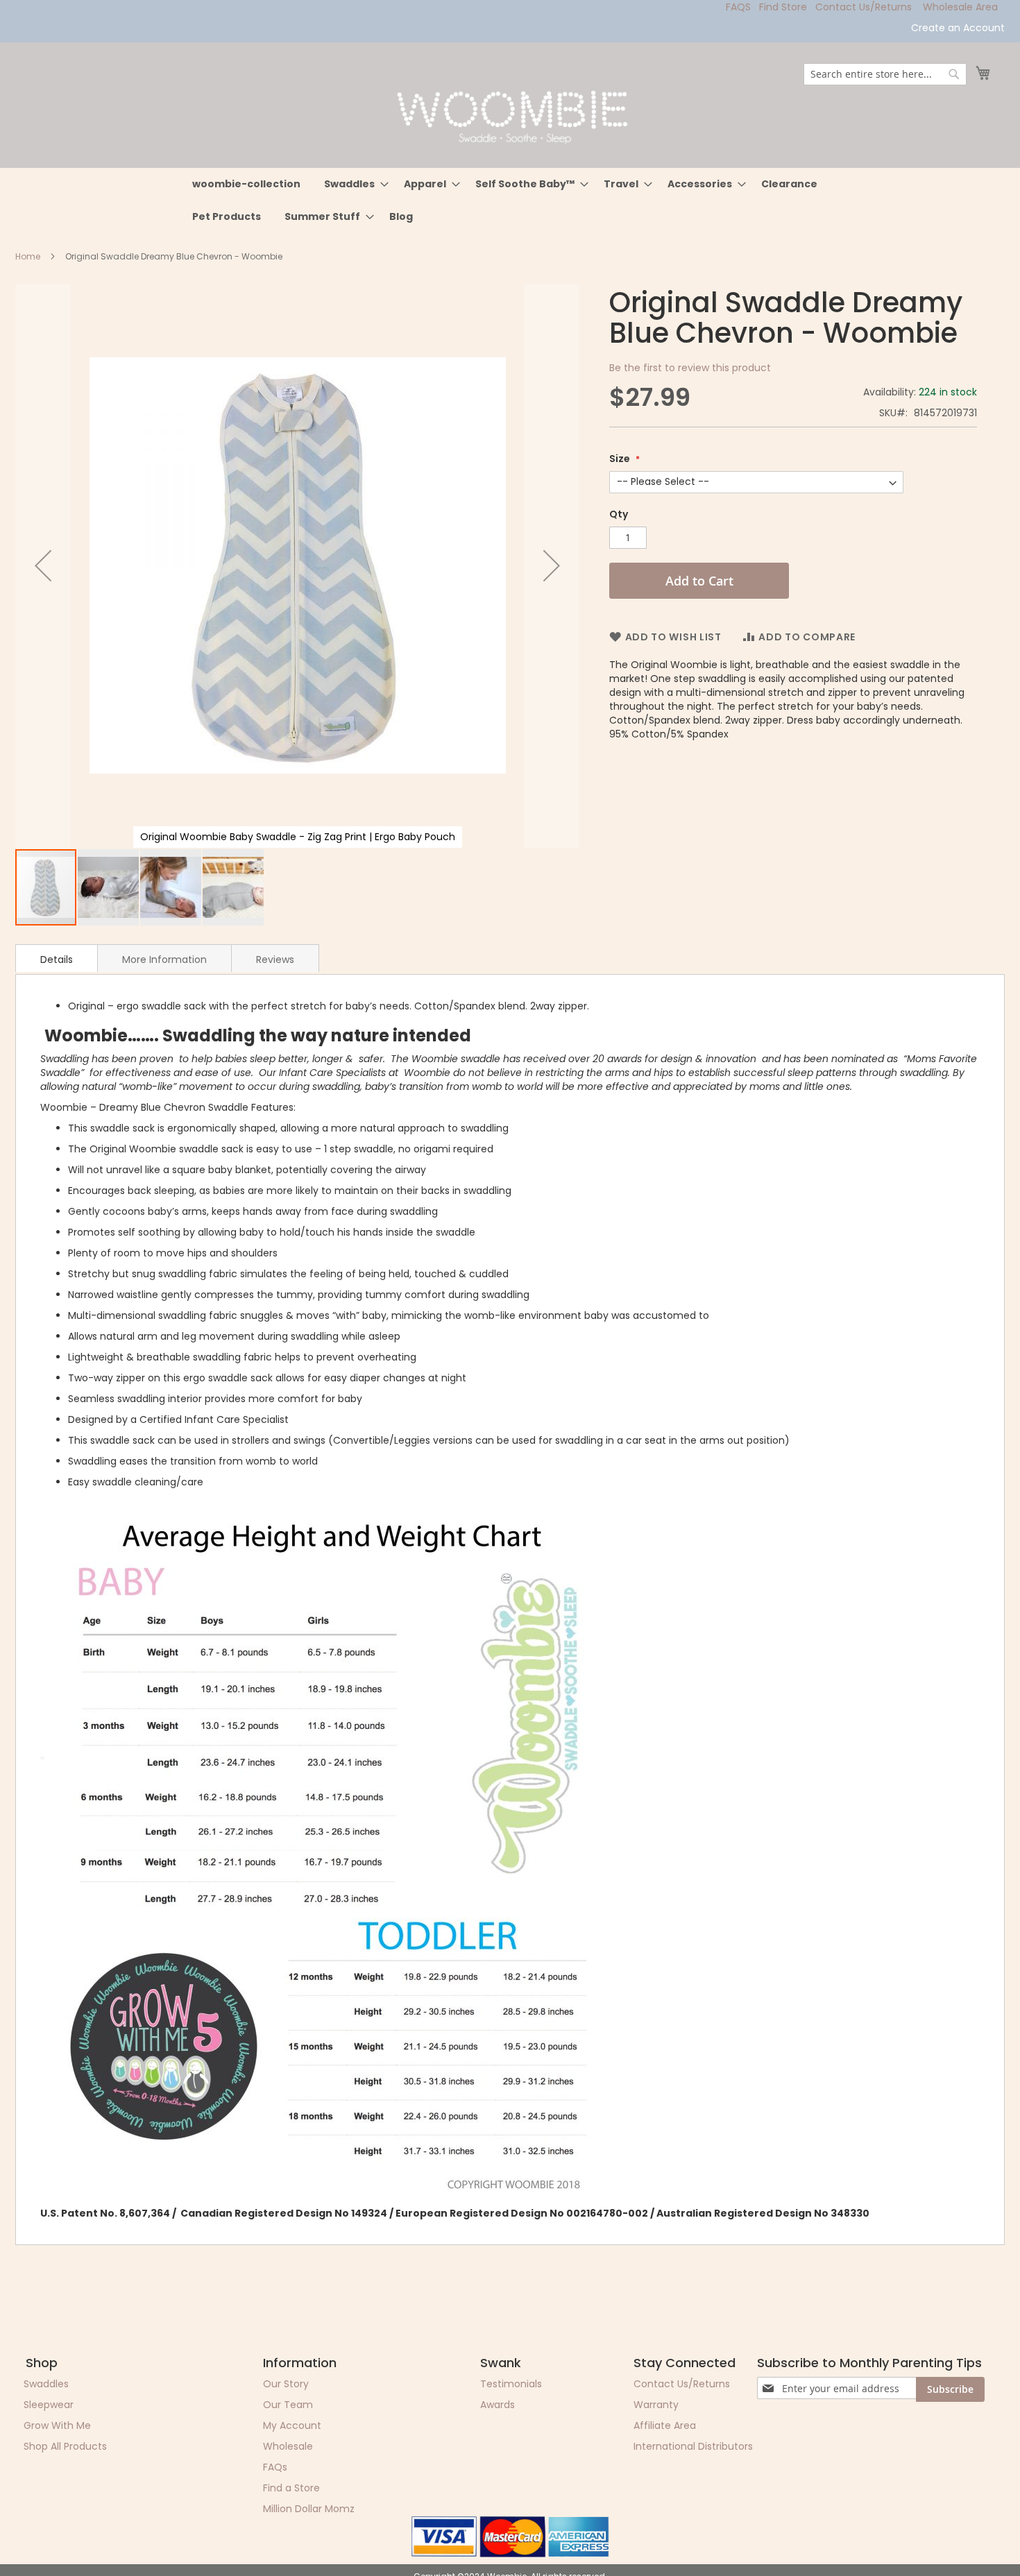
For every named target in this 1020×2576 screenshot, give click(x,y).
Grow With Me (57, 2425)
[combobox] (885, 74)
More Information (164, 959)
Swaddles (46, 2384)
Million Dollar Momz (309, 2509)
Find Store (783, 7)
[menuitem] (246, 184)
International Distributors (693, 2446)
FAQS (738, 7)
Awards (498, 2405)
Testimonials (511, 2384)
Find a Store (291, 2488)
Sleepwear (49, 2405)
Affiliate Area (665, 2425)
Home (28, 256)
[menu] (510, 201)
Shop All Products (65, 2446)
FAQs (275, 2467)
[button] (43, 566)
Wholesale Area (960, 7)
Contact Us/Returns (864, 7)
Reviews (275, 959)
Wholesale (288, 2446)
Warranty (656, 2405)
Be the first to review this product (690, 368)
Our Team (288, 2405)
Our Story (286, 2384)
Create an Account (958, 28)
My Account (292, 2425)
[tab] (57, 958)
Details (57, 959)
